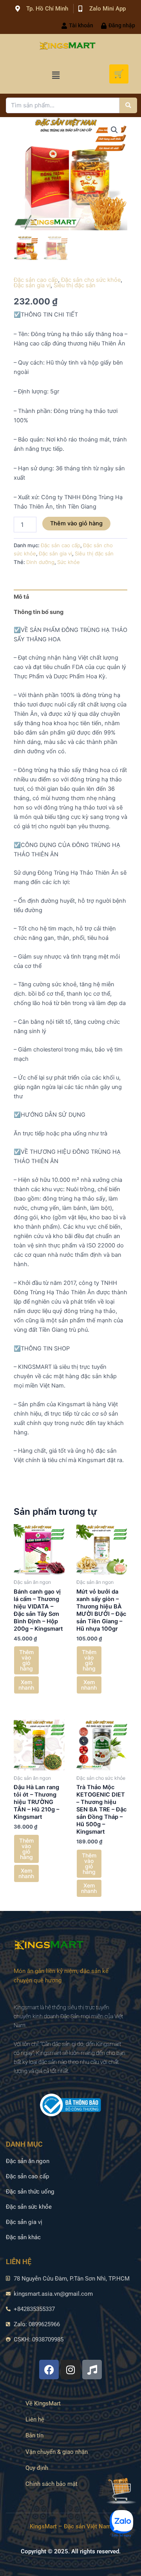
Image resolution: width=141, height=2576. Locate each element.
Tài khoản (81, 25)
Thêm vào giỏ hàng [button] (26, 1660)
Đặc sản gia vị (32, 285)
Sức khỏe (69, 562)
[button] (56, 75)
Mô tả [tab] (21, 597)
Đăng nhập (122, 25)
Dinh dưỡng (40, 562)
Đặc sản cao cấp (36, 280)
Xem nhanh (26, 1685)
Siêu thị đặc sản (75, 285)
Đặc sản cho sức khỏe (91, 280)
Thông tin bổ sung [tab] (39, 612)
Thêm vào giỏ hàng (76, 523)
